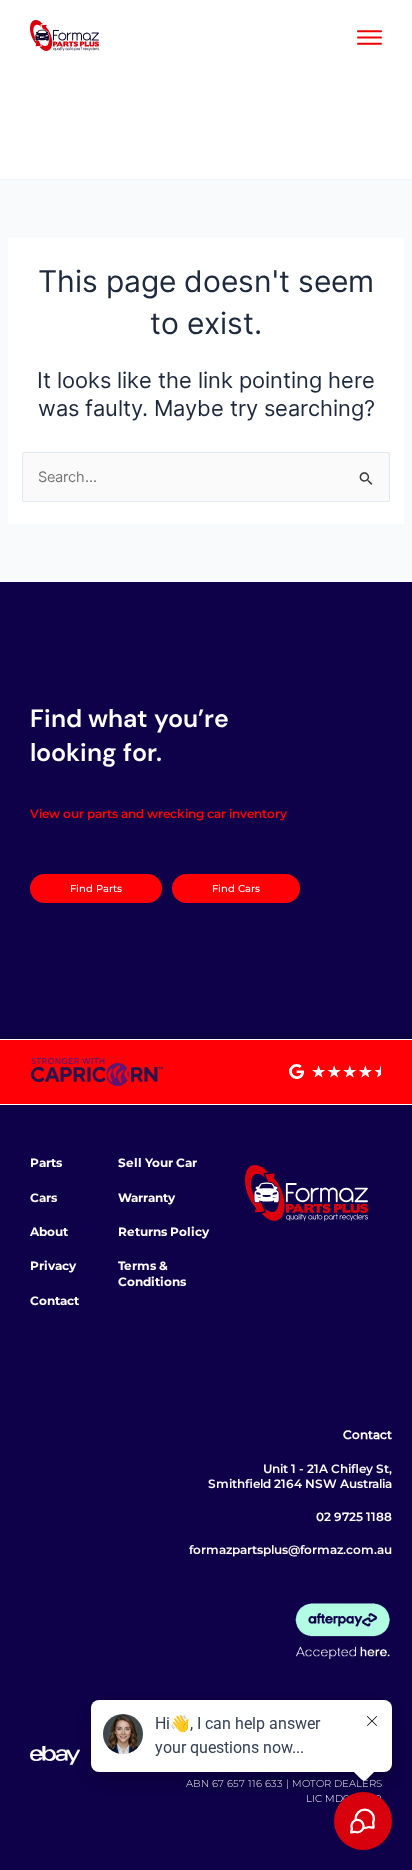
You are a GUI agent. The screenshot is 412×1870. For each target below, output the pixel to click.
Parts (46, 1162)
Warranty (146, 1197)
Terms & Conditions (152, 1273)
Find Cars (236, 888)
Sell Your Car (157, 1162)
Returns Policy (163, 1231)
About (49, 1231)
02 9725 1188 (354, 1516)
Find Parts (96, 888)
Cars (43, 1197)
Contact (54, 1300)
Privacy (53, 1265)
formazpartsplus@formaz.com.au (290, 1549)
